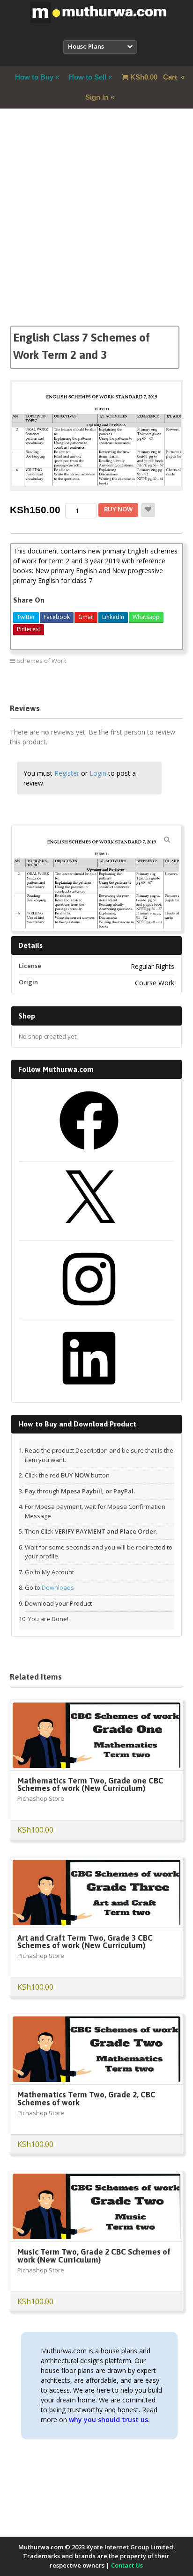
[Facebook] (89, 1153)
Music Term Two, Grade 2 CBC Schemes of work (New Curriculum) (94, 2256)
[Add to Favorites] (148, 510)
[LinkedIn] (89, 1391)
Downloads (58, 1587)
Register (67, 773)
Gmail (86, 617)
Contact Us (127, 2565)
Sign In (97, 97)
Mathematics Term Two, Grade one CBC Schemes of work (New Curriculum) (90, 1785)
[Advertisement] (96, 229)
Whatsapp (146, 617)
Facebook (57, 617)
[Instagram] (89, 1312)
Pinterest (29, 629)
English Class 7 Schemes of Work (132, 681)
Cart (155, 77)
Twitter (26, 617)
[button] (167, 839)
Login (98, 773)
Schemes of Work (41, 661)
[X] (89, 1232)
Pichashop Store (41, 1798)
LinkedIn (113, 617)
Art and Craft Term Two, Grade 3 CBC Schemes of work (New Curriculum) (85, 1942)
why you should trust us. (109, 2420)
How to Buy (34, 77)
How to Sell (88, 77)
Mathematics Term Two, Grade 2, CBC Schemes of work (86, 2099)
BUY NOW (118, 509)
